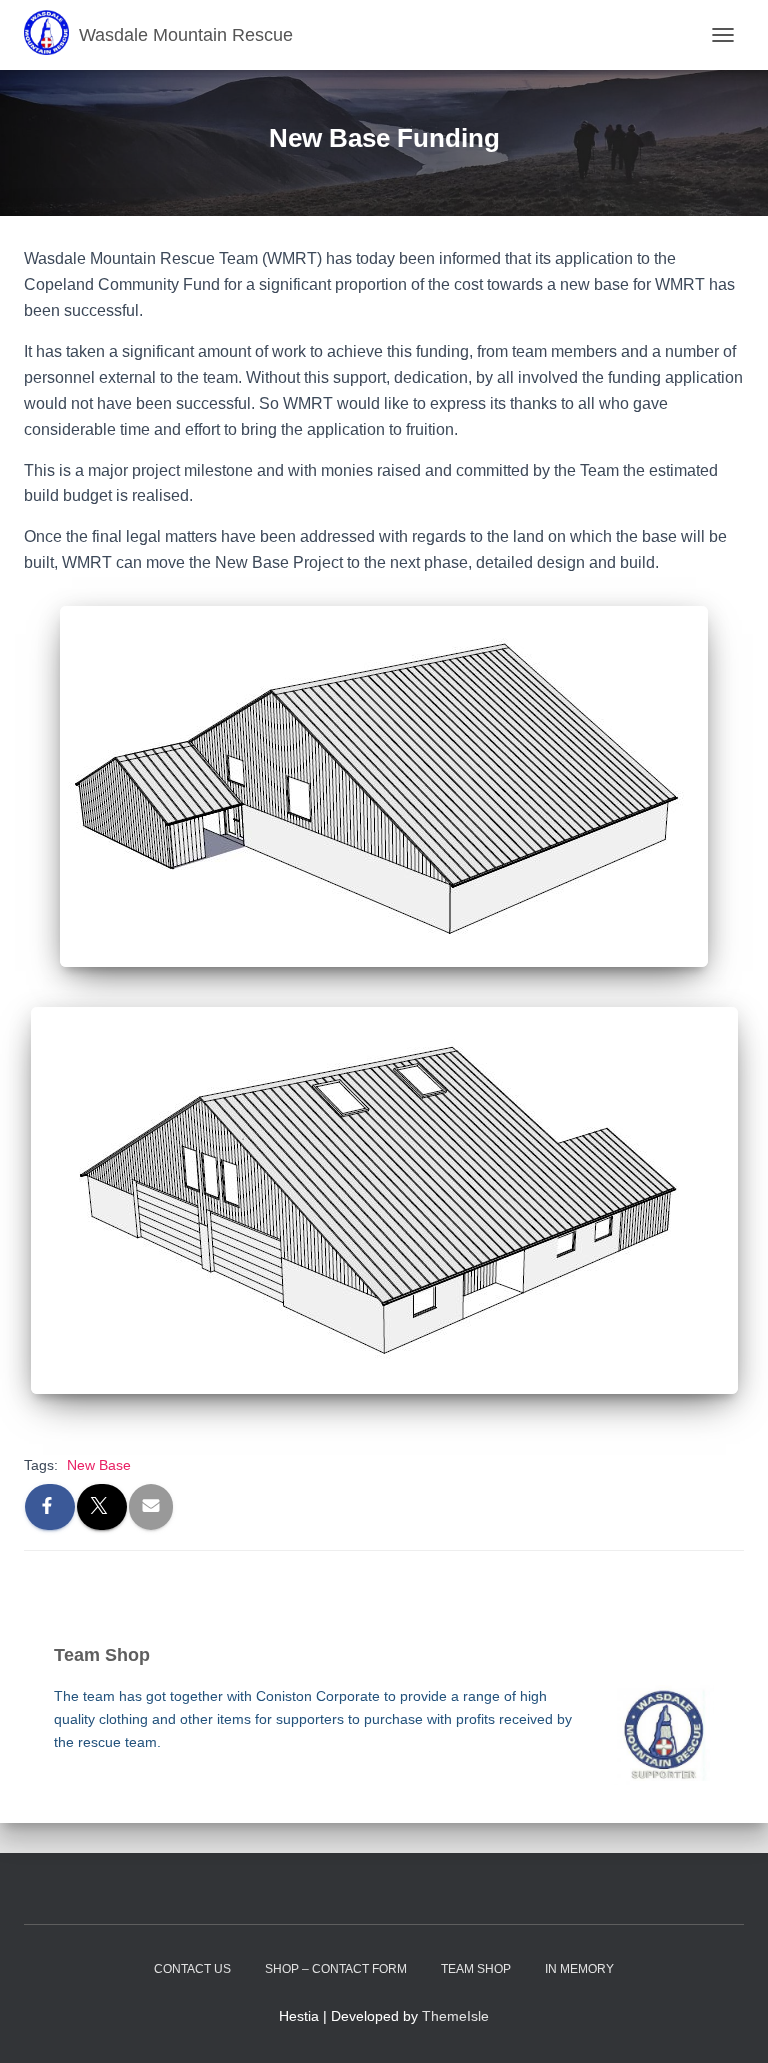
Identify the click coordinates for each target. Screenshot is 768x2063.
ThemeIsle (455, 2016)
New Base (99, 1465)
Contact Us (192, 1969)
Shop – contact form (336, 1969)
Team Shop (476, 1969)
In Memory (579, 1969)
